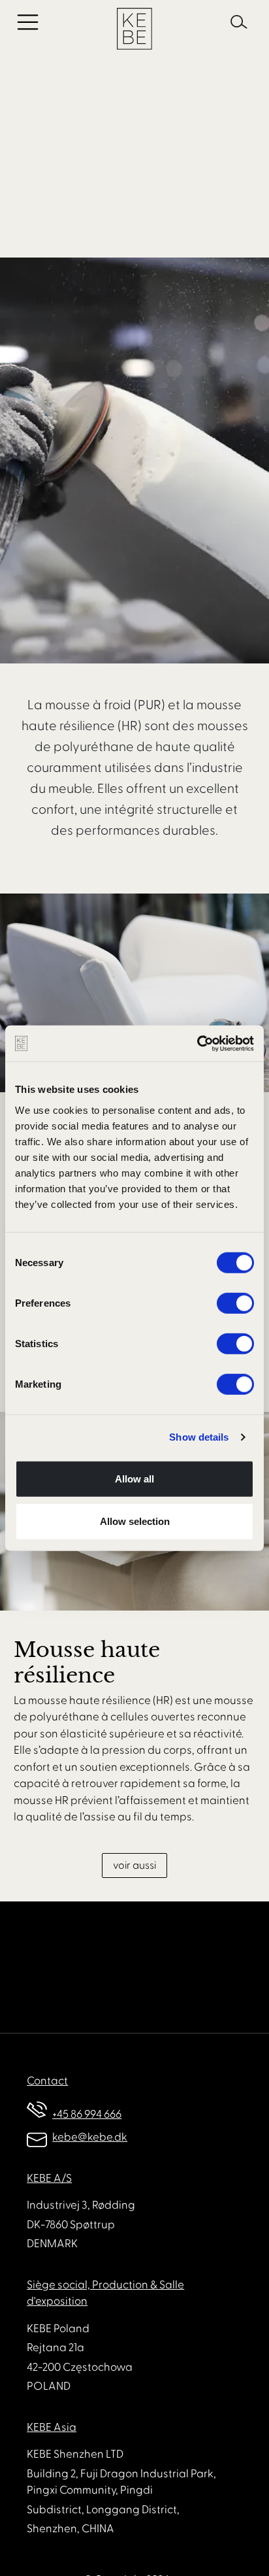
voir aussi (134, 1865)
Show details (199, 1437)
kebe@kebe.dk (90, 2137)
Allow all (134, 1478)
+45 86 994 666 (87, 2115)
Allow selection (135, 1521)
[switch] (235, 1303)
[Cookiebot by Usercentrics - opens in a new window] (197, 1043)
